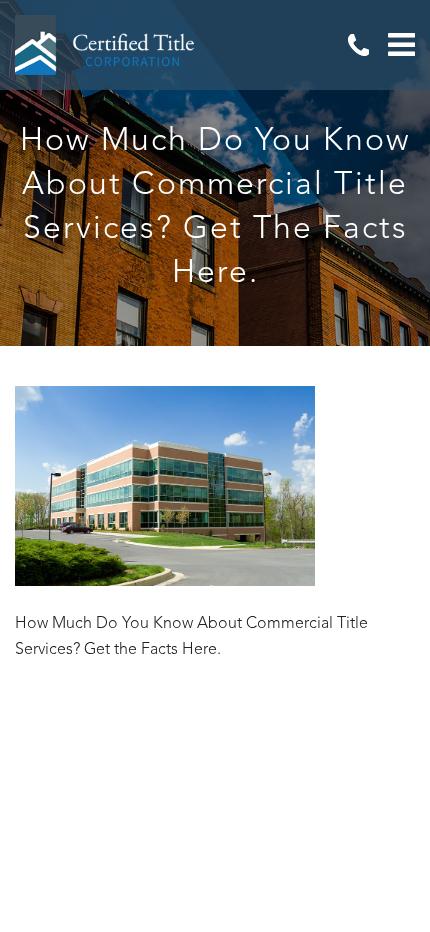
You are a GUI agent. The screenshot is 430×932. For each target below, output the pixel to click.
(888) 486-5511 (358, 45)
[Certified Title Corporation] (105, 45)
